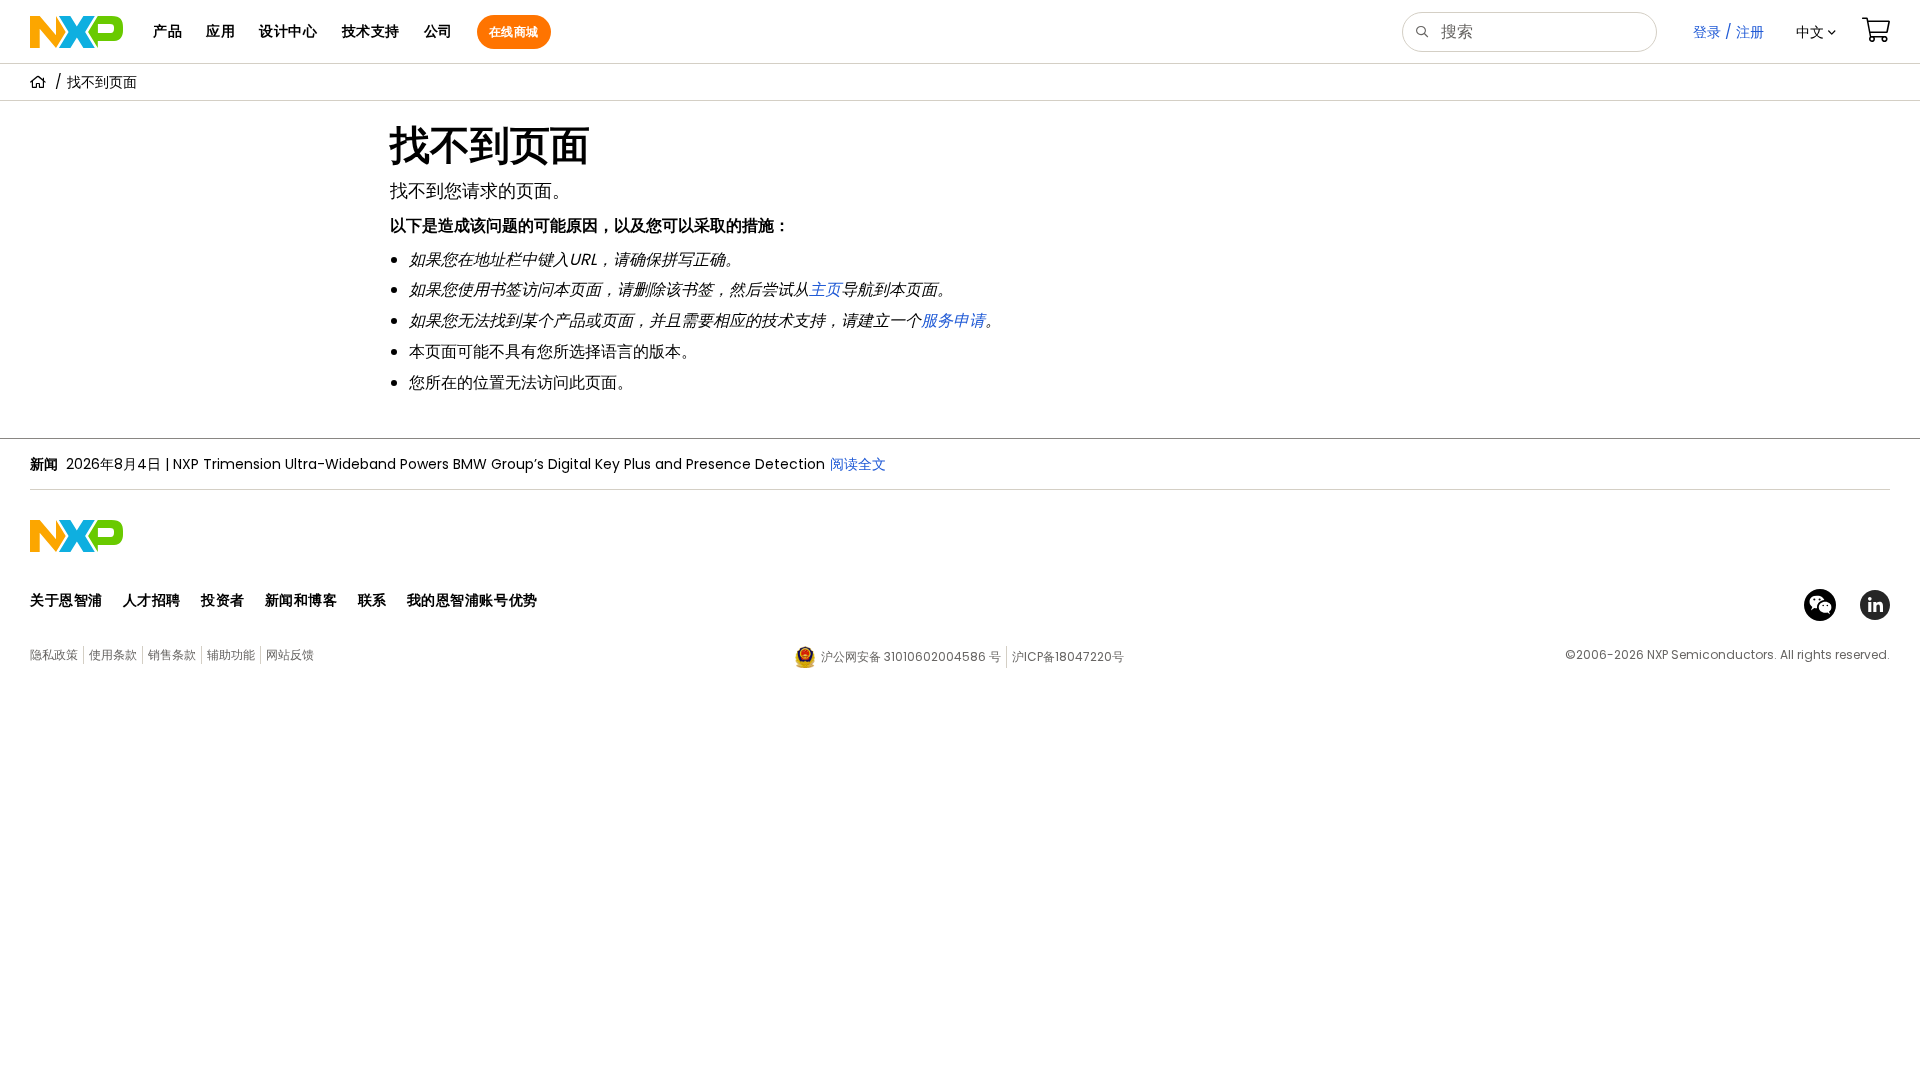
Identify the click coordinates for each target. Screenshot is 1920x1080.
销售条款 (172, 654)
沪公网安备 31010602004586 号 (911, 656)
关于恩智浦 (66, 600)
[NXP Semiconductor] (76, 32)
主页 (825, 289)
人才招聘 (152, 600)
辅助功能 (231, 654)
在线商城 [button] (514, 31)
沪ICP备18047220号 (1068, 656)
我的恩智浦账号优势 (472, 600)
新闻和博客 (301, 600)
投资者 (223, 600)
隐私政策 (54, 654)
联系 (372, 600)
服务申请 (953, 320)
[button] (1816, 32)
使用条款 (113, 654)
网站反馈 (290, 654)
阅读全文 (858, 464)
